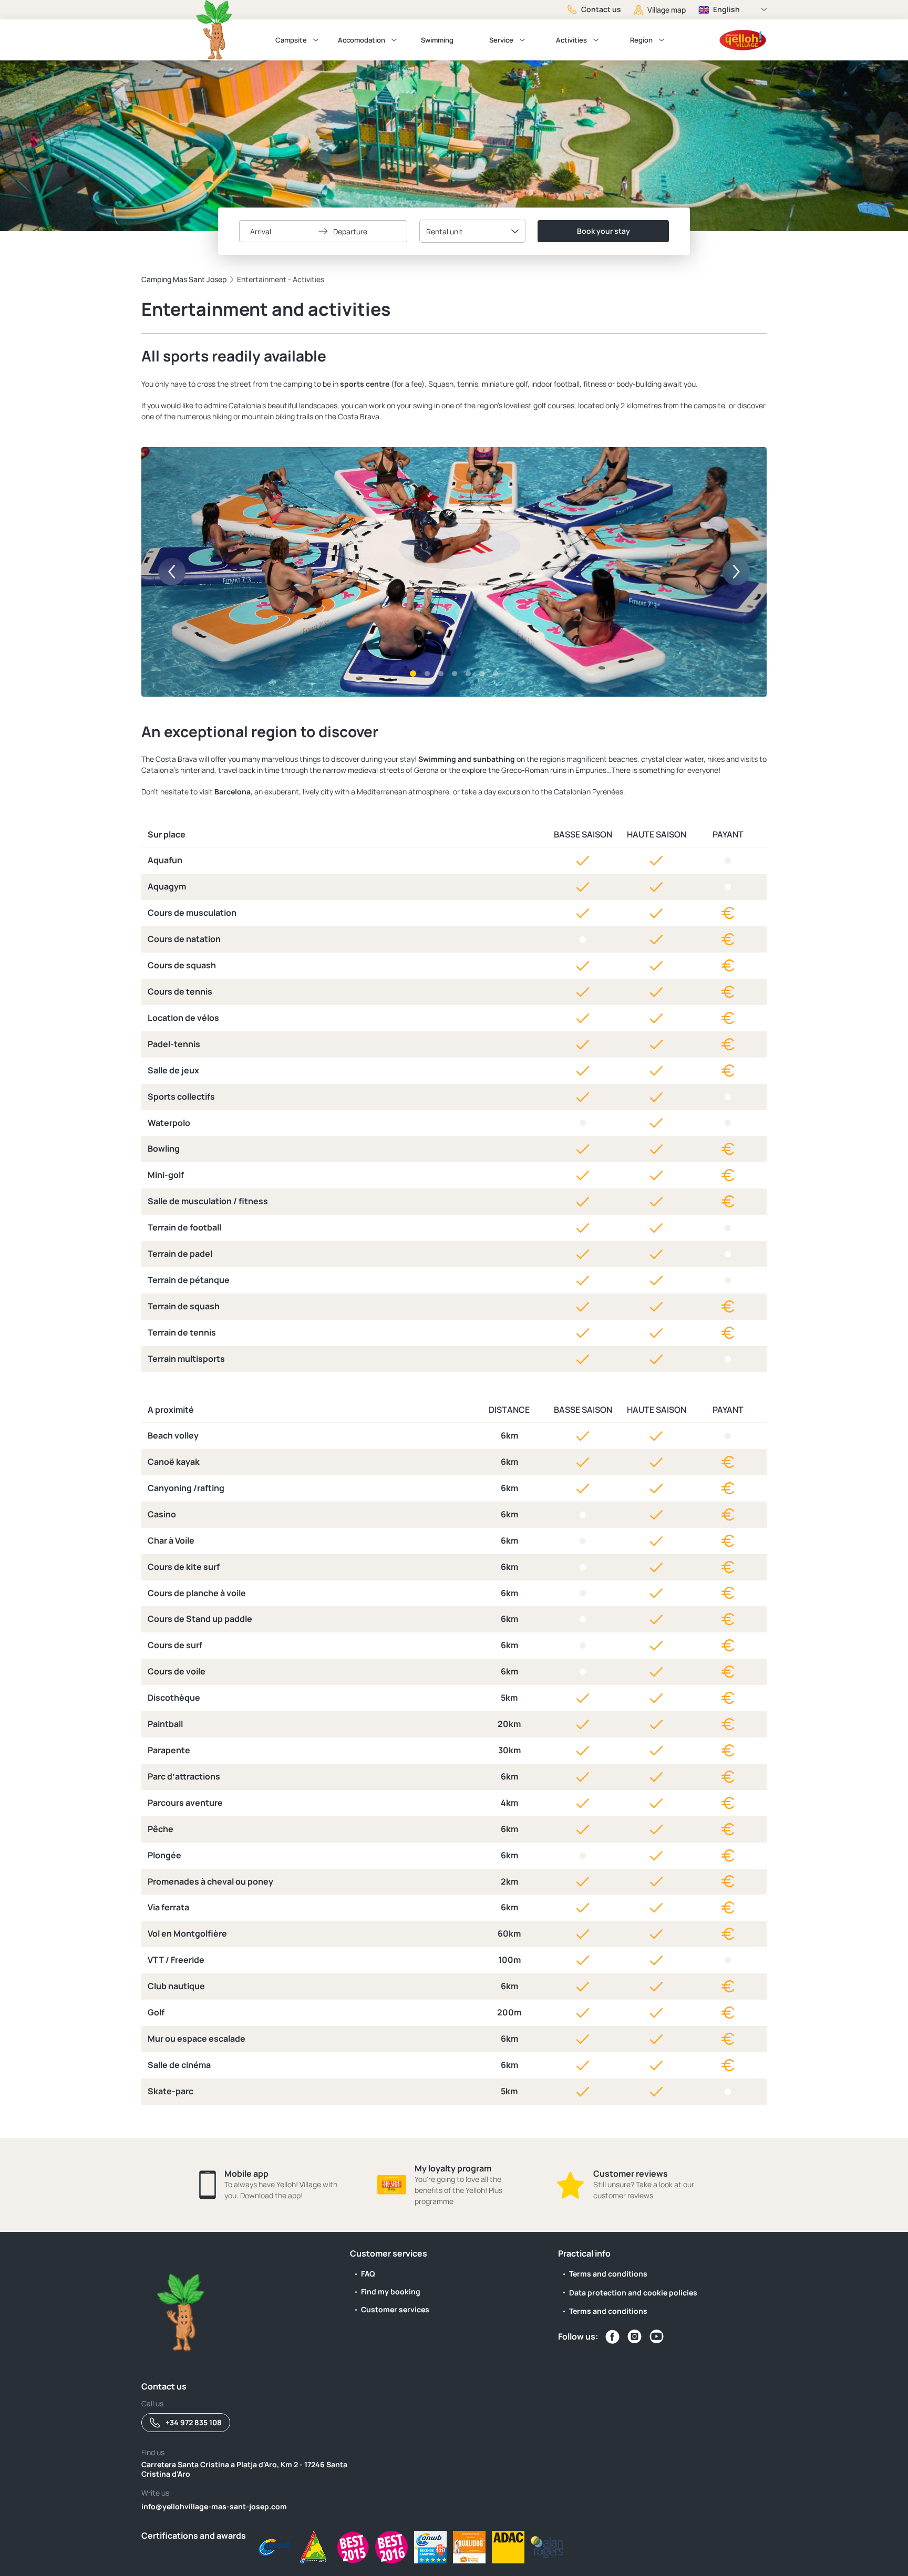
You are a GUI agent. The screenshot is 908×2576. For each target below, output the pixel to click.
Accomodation (362, 40)
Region (641, 40)
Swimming (437, 40)
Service (501, 40)
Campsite (291, 40)
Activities (571, 40)
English (726, 9)
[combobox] (472, 231)
